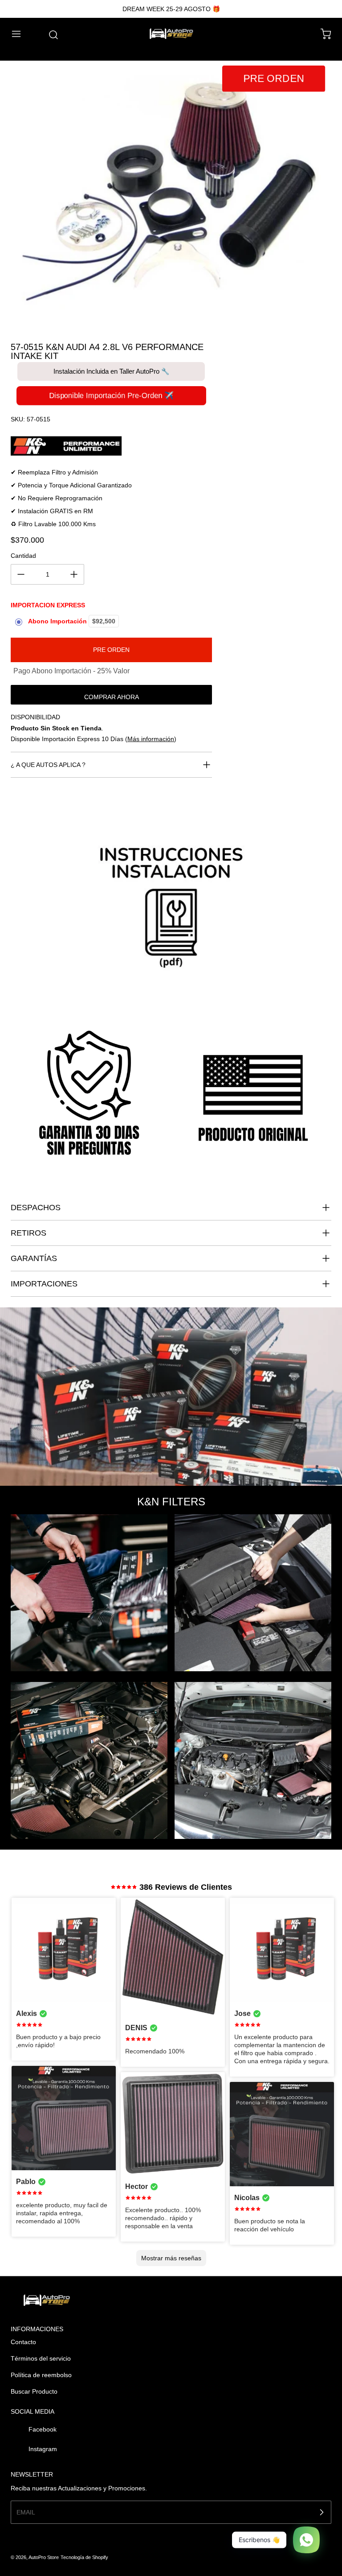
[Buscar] (49, 35)
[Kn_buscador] (111, 446)
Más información (151, 739)
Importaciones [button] (44, 1284)
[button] (20, 34)
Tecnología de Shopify (84, 2557)
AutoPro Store (44, 2557)
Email (26, 2512)
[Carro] (322, 34)
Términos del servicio (41, 2358)
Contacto (23, 2342)
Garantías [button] (34, 1258)
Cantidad (23, 556)
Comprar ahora (112, 697)
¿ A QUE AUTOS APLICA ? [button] (48, 765)
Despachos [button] (36, 1208)
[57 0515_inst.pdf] (171, 919)
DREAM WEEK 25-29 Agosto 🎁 (171, 9)
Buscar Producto (34, 2391)
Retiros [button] (28, 1233)
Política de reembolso (41, 2375)
